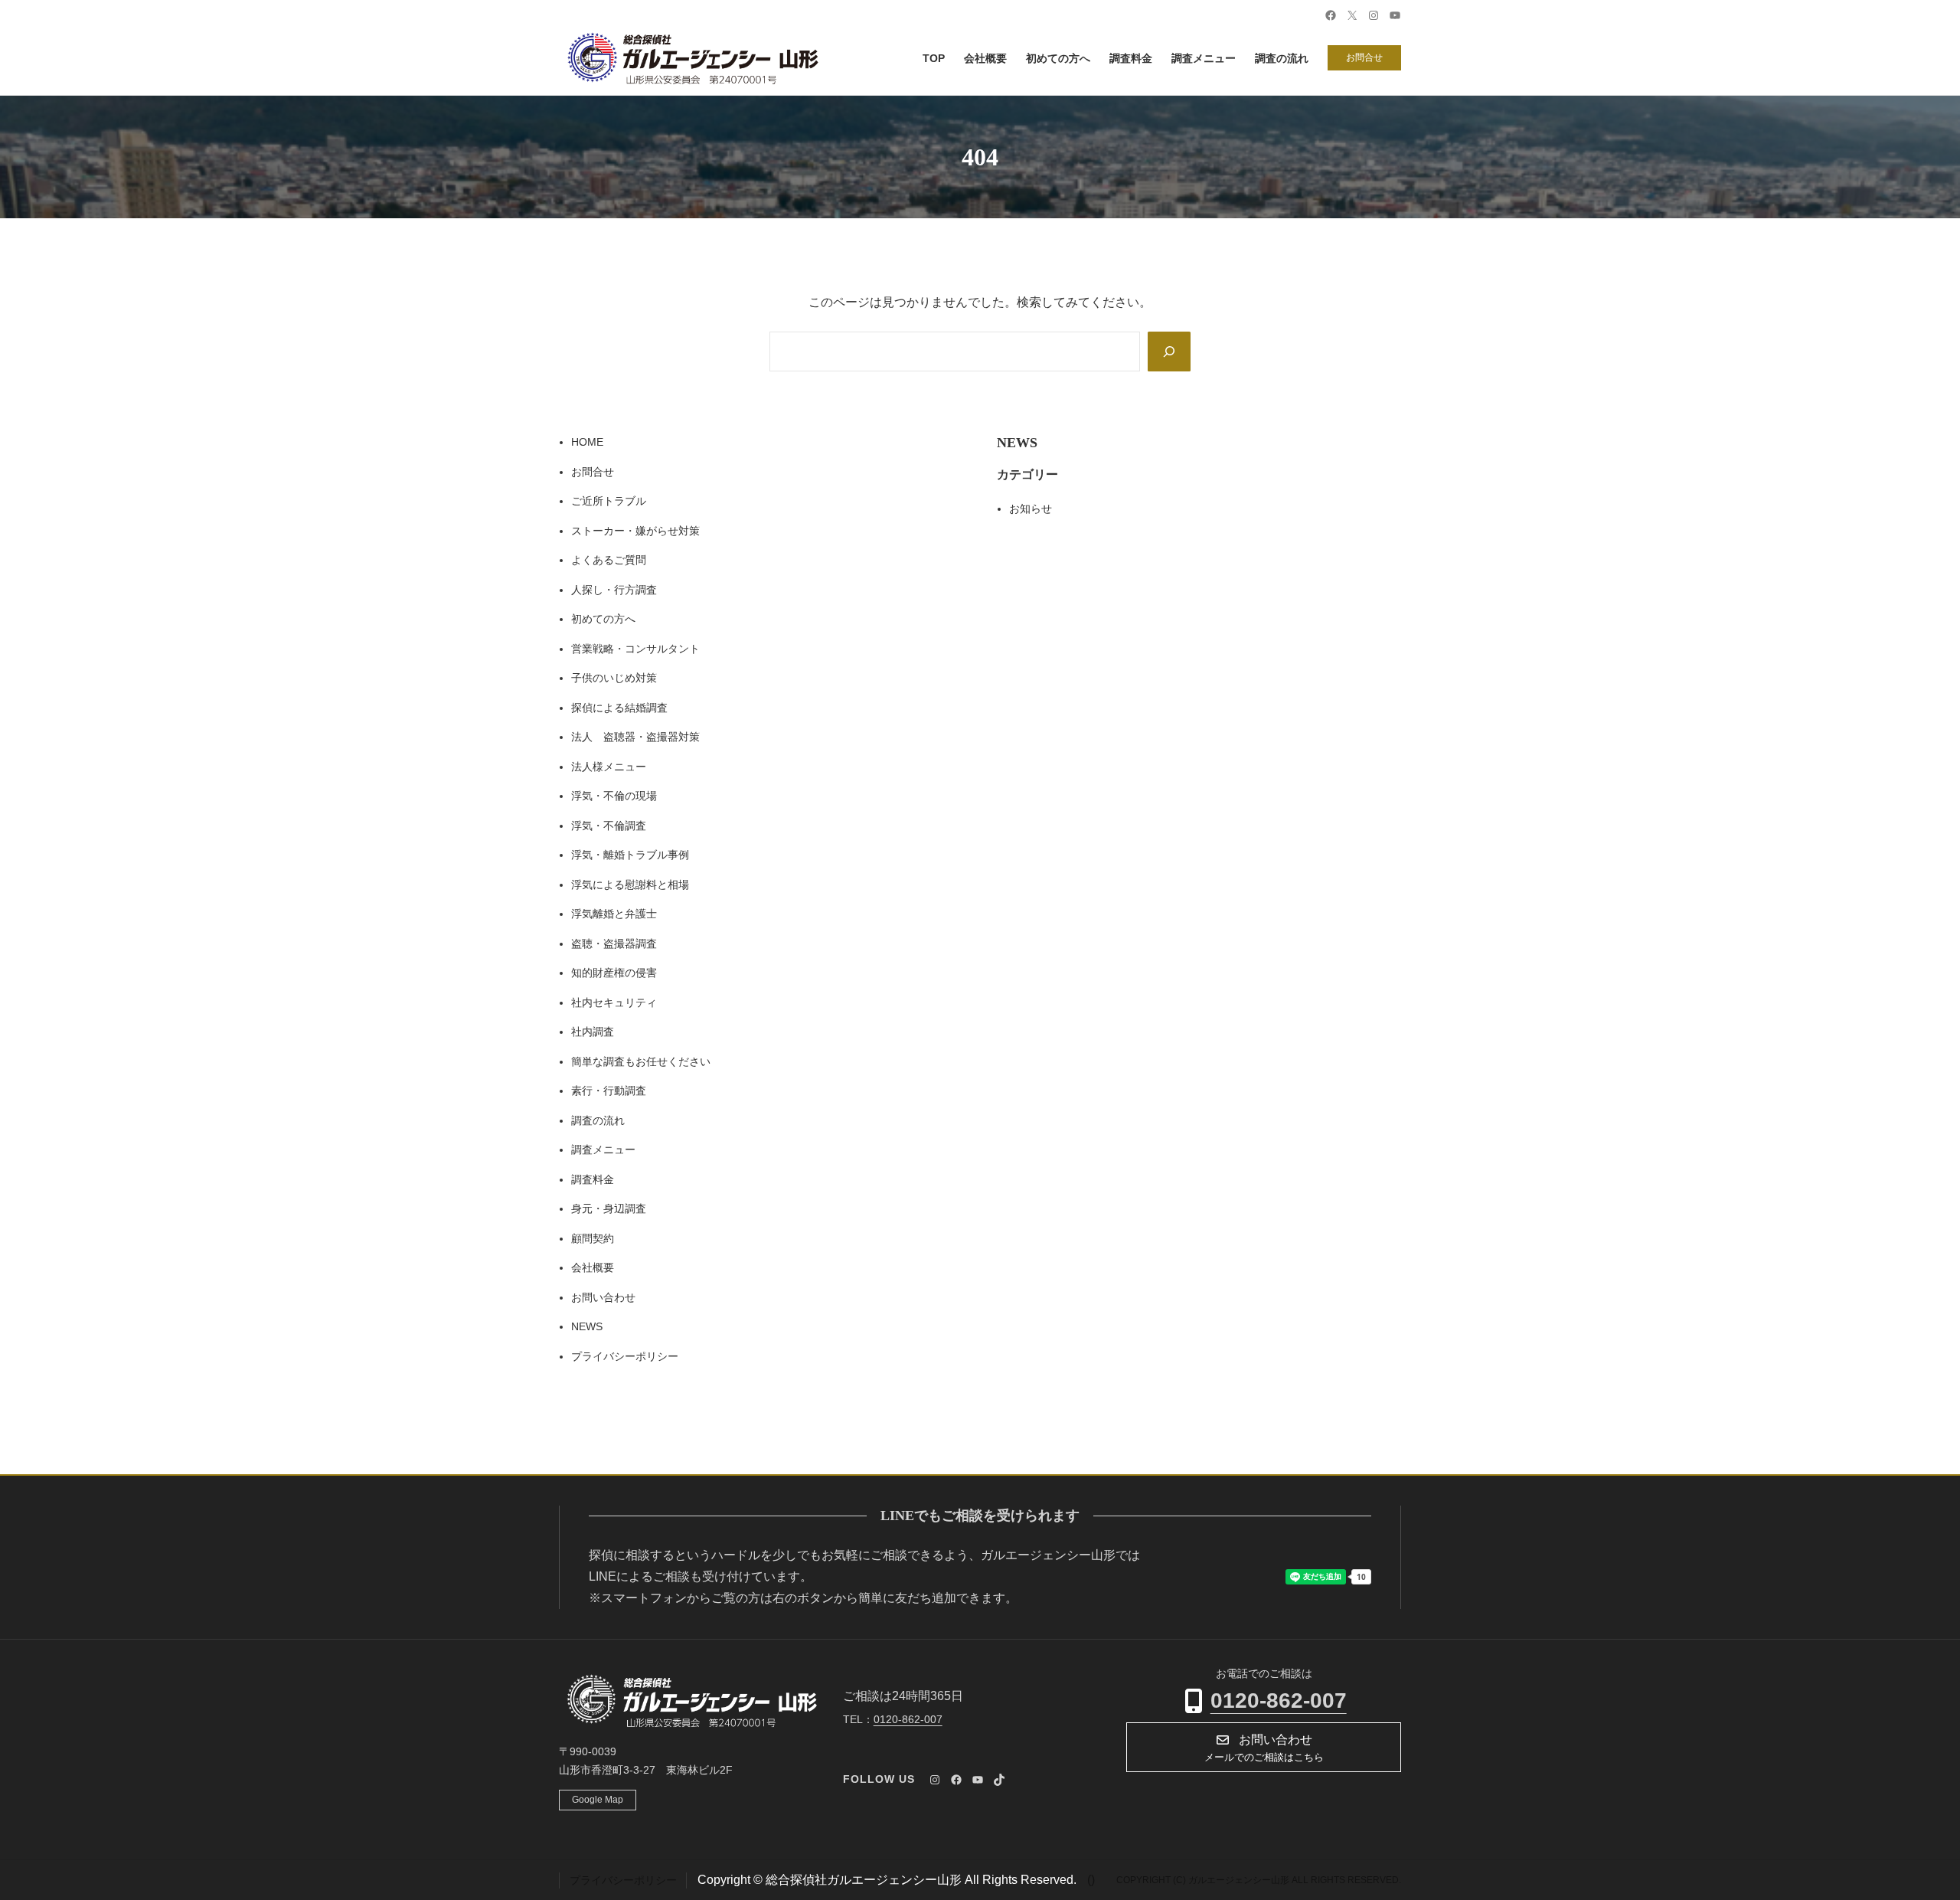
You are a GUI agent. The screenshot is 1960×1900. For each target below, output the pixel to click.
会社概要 (593, 1267)
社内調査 (593, 1032)
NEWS (587, 1326)
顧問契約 (593, 1238)
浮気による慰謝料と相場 (630, 885)
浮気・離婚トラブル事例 (630, 855)
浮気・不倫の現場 (614, 796)
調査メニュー (603, 1149)
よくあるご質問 (609, 560)
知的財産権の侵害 (614, 973)
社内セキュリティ (614, 1002)
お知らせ (1031, 509)
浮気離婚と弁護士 (614, 914)
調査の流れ (598, 1120)
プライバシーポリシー (625, 1356)
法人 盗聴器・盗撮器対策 (635, 737)
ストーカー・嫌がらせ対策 (635, 531)
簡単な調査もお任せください (641, 1061)
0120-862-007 (1279, 1701)
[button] (1264, 1747)
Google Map (598, 1800)
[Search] (1169, 352)
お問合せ (1364, 57)
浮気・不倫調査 (609, 826)
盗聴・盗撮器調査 (614, 943)
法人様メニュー (609, 767)
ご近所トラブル (609, 501)
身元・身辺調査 (609, 1208)
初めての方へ (603, 619)
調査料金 (593, 1179)
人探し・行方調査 (614, 590)
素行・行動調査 (609, 1091)
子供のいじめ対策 (614, 678)
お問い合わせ (603, 1297)
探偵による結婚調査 (619, 708)
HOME (587, 442)
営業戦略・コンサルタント (635, 649)
